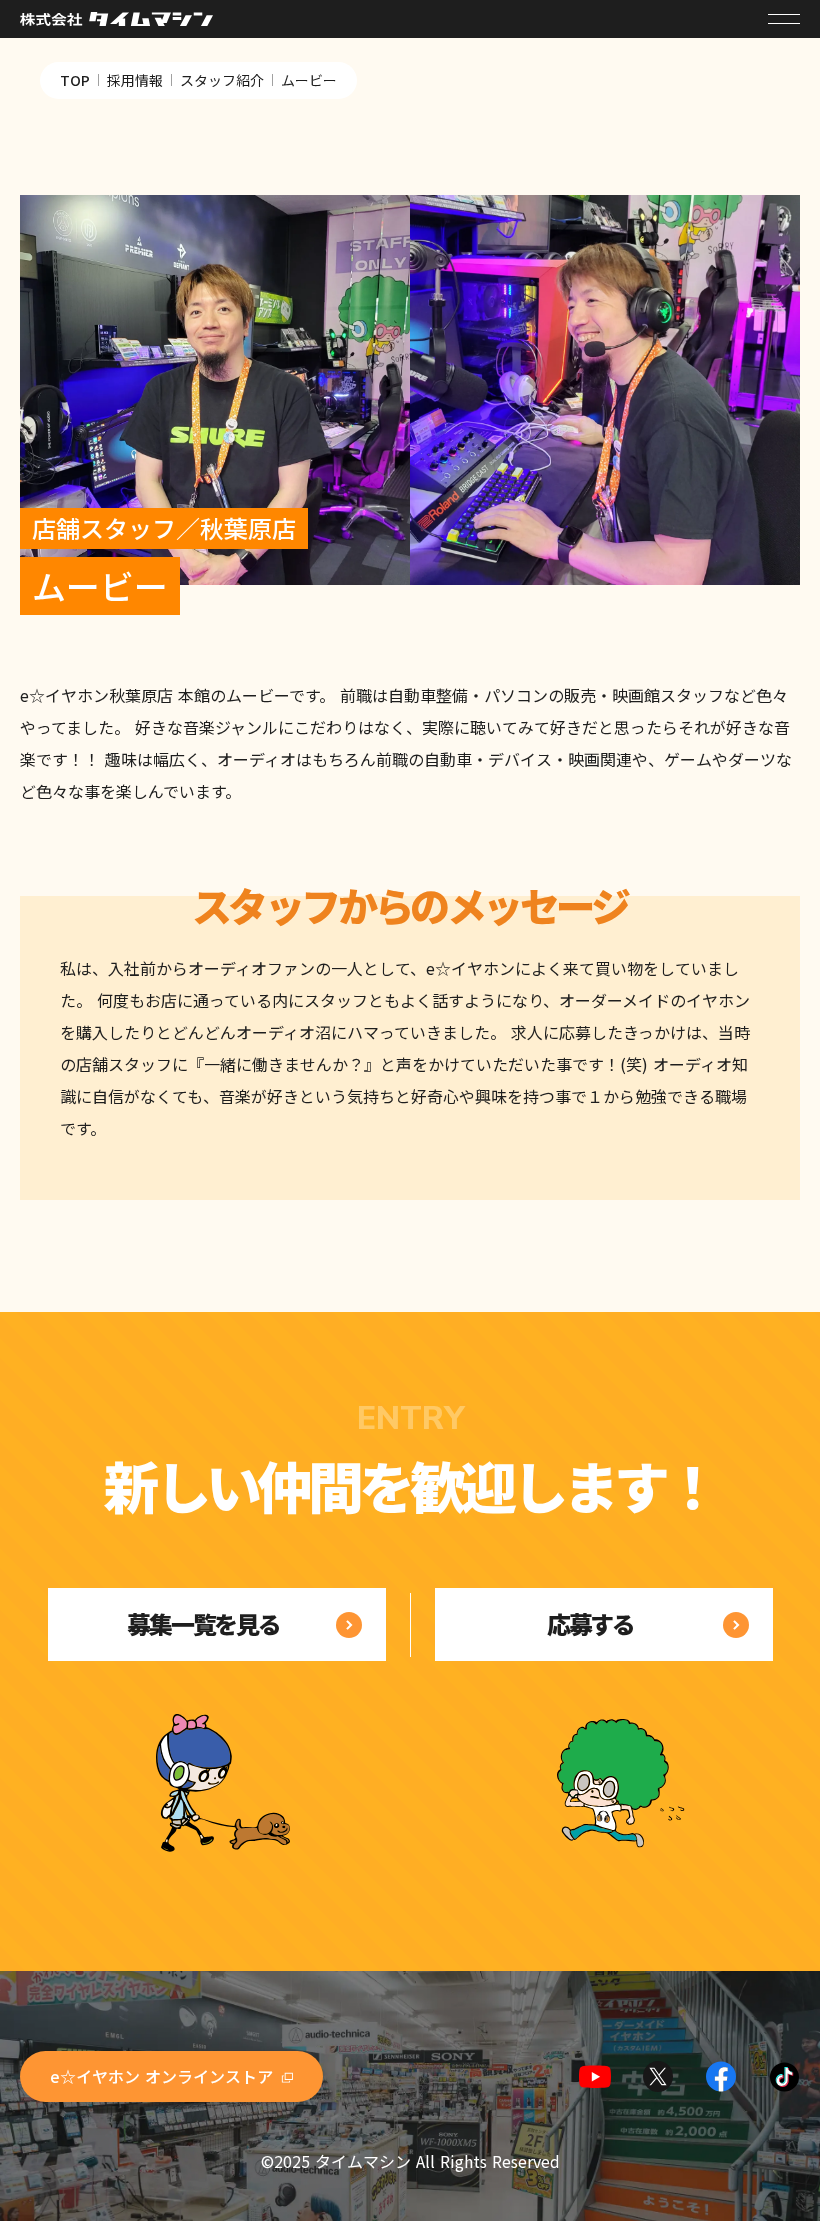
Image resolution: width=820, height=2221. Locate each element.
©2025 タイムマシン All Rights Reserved (410, 2161)
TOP (75, 80)
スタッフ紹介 (222, 80)
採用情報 (135, 80)
